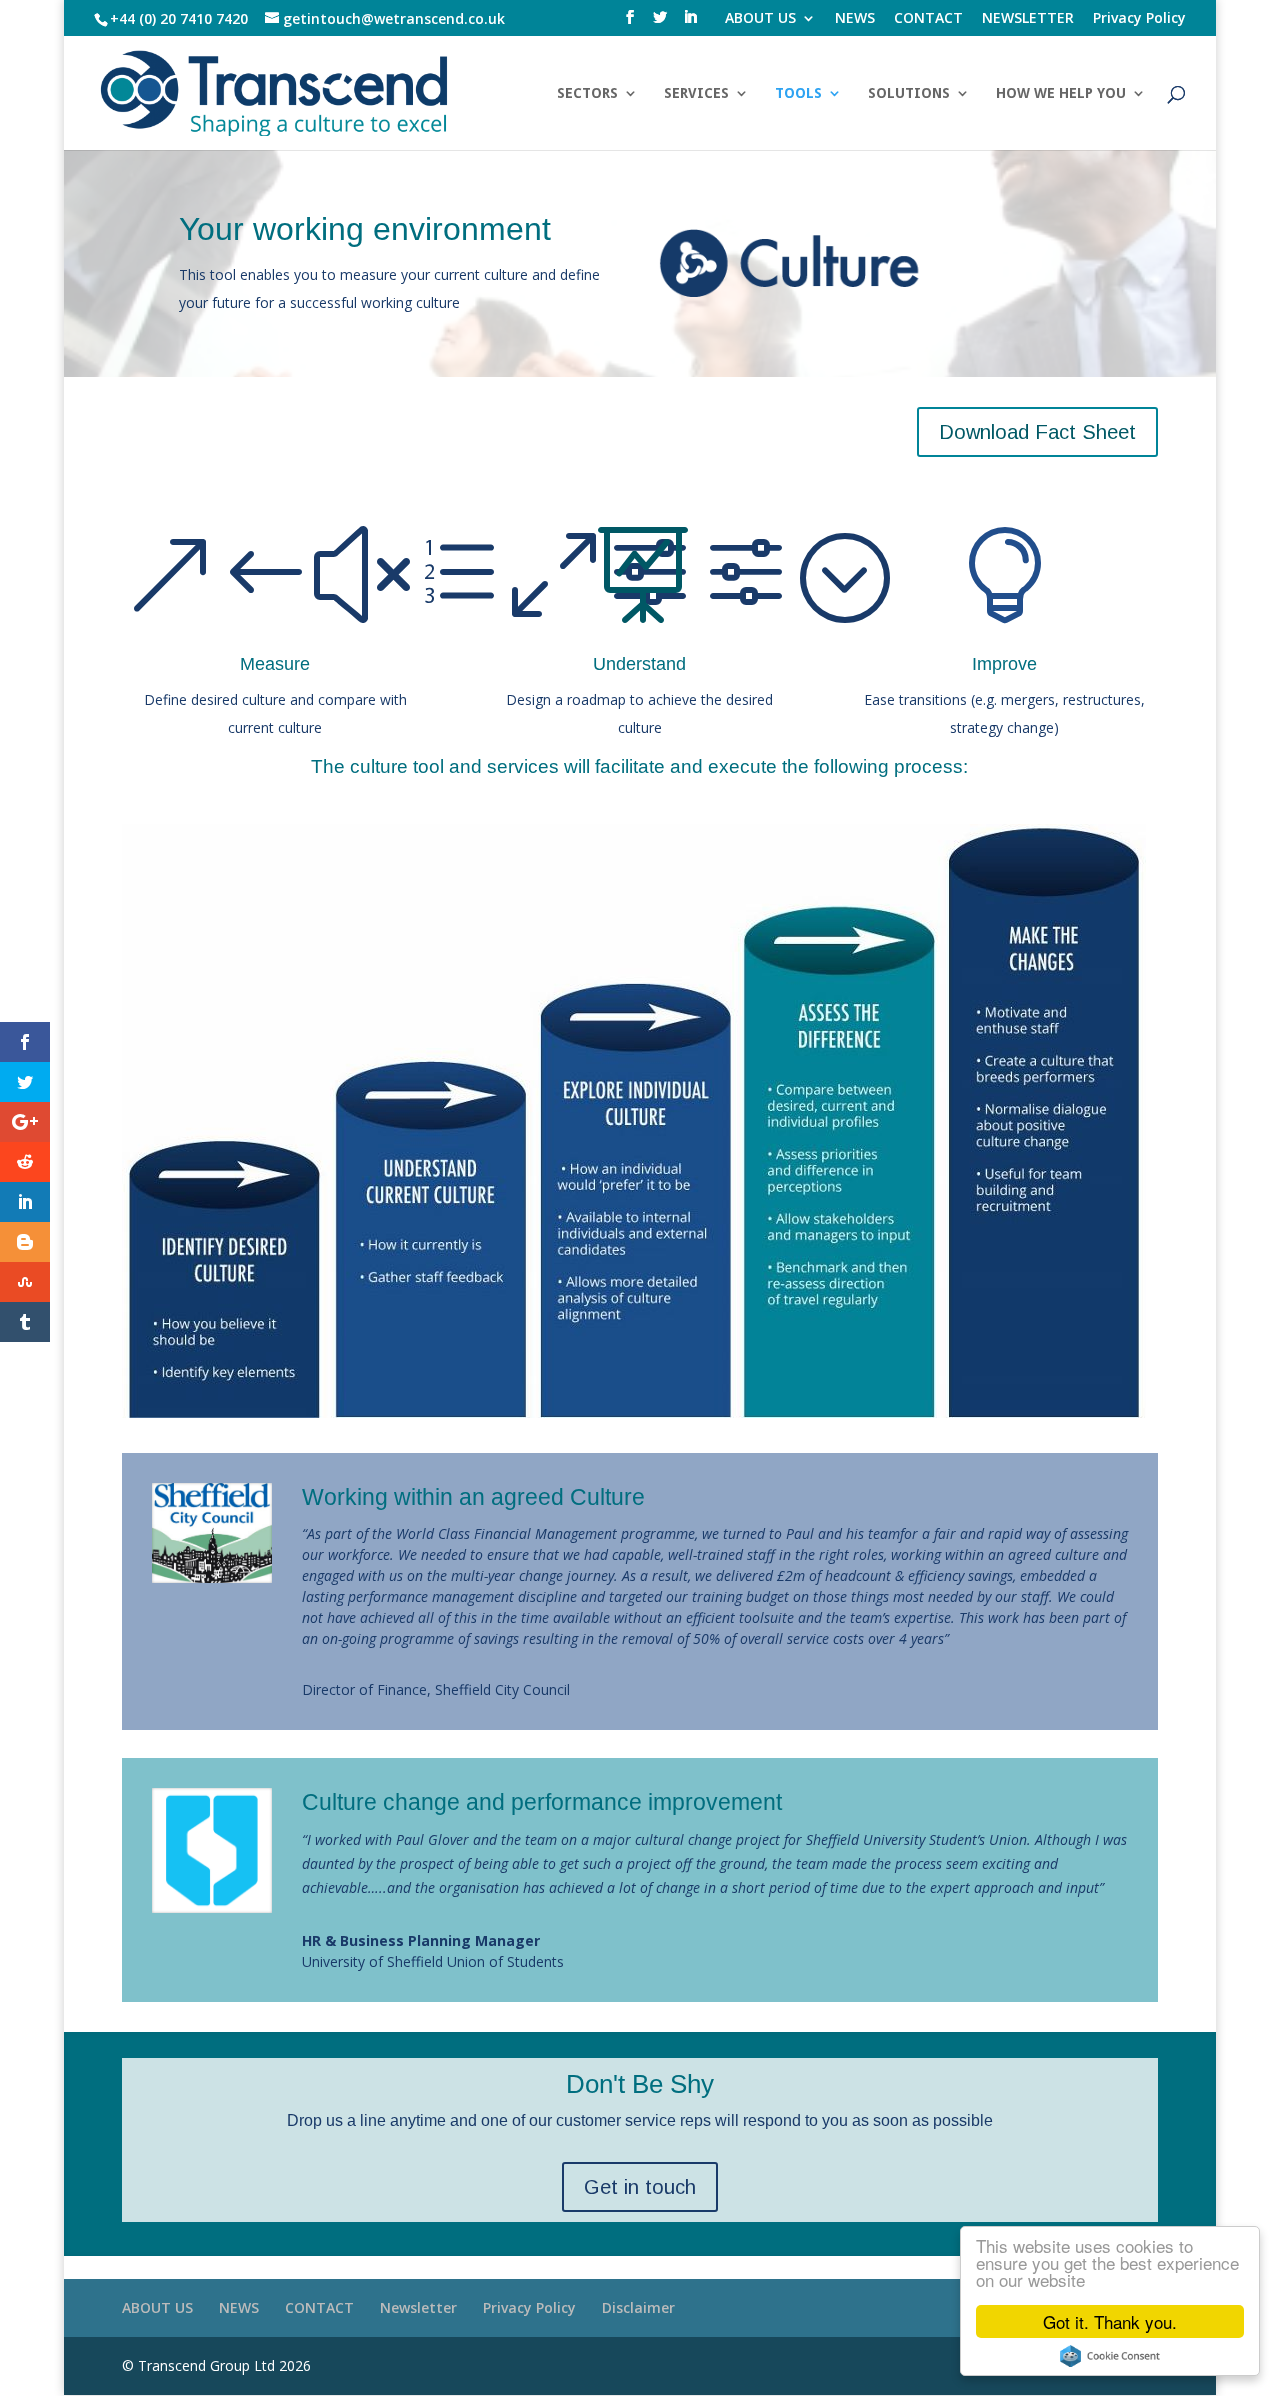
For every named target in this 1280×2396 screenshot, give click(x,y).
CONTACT (928, 19)
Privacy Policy (1139, 19)
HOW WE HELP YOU (1061, 93)
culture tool (397, 766)
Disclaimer (638, 2307)
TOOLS (798, 93)
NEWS (855, 19)
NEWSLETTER (1028, 19)
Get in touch (640, 2187)
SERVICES (696, 93)
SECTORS (587, 93)
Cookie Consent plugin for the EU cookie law (1110, 2356)
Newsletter (418, 2307)
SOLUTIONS (909, 93)
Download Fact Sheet (1037, 432)
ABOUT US (760, 19)
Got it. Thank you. (1110, 2321)
